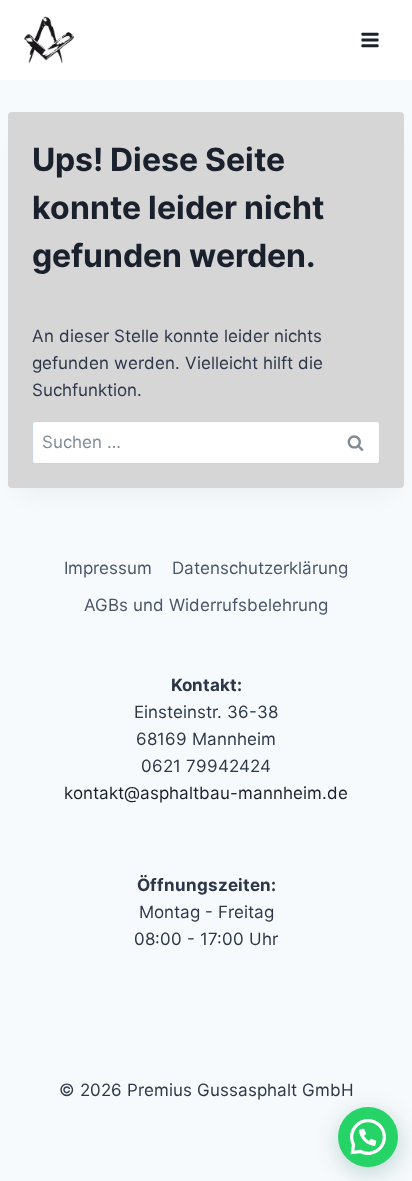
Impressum (108, 568)
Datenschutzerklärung (260, 568)
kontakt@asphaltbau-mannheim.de (206, 793)
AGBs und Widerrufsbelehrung (206, 605)
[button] (368, 1137)
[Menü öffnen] (369, 39)
